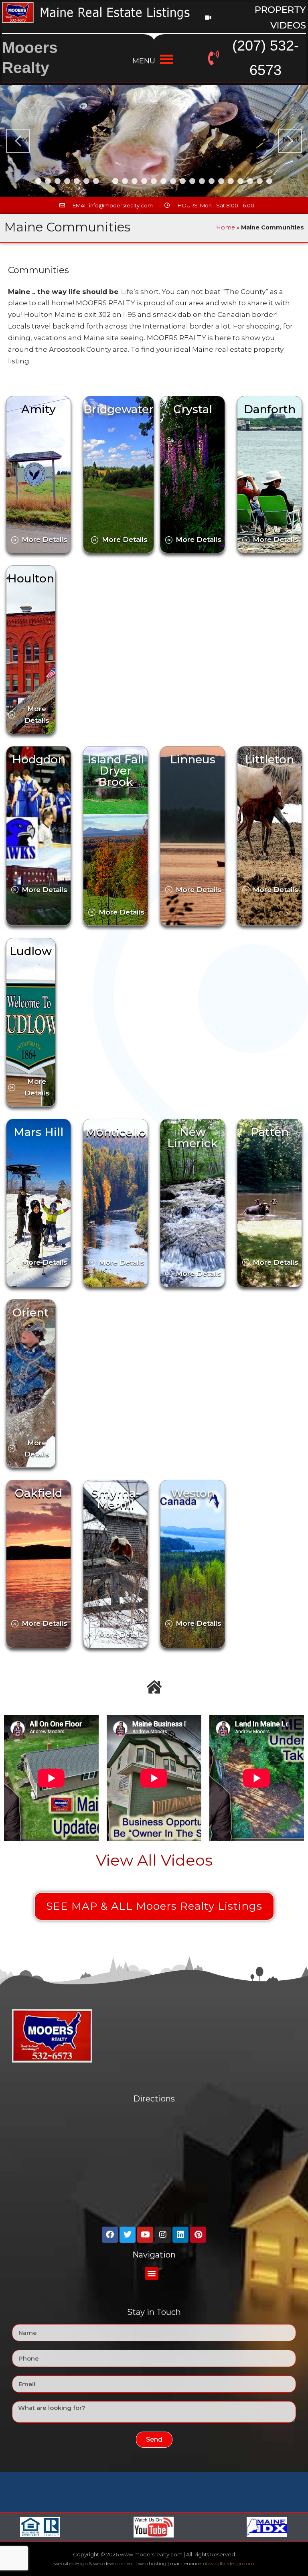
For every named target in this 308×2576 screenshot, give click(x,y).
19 (212, 181)
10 (125, 181)
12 (144, 181)
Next (291, 139)
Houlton (31, 578)
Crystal (193, 409)
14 (163, 181)
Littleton (269, 759)
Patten (270, 1132)
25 (269, 181)
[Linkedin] (180, 2235)
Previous (20, 139)
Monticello (116, 1132)
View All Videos (154, 1860)
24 (260, 181)
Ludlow (31, 951)
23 (250, 181)
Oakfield (154, 376)
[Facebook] (110, 2235)
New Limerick (192, 1138)
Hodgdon (39, 759)
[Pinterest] (198, 2235)
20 (221, 181)
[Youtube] (145, 2235)
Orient (31, 1312)
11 (135, 181)
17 (192, 181)
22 (240, 181)
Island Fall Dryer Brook (116, 771)
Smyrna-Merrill (116, 1499)
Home (226, 227)
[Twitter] (128, 2235)
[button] (152, 2273)
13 (154, 181)
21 (231, 181)
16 (183, 181)
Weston (193, 1493)
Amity (38, 409)
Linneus (193, 759)
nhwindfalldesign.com (229, 2563)
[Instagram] (163, 2235)
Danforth (270, 409)
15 (173, 181)
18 (202, 181)
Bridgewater (119, 409)
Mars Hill (38, 1132)
